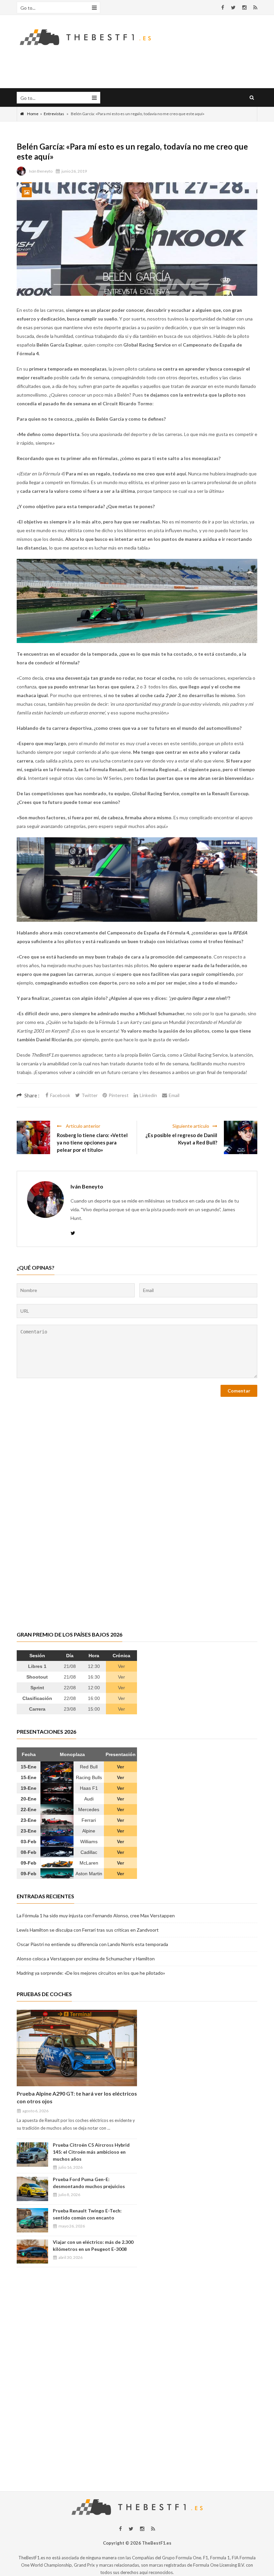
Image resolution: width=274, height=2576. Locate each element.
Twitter (90, 1095)
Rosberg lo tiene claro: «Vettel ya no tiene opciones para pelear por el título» (92, 1142)
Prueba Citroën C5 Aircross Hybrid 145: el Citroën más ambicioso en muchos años (91, 2152)
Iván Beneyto (41, 171)
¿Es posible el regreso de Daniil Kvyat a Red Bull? (181, 1139)
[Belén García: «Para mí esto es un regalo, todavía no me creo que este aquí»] (137, 239)
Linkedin (148, 1095)
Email (174, 1095)
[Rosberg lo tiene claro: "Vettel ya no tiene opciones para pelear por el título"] (33, 1137)
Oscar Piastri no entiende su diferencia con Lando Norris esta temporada (92, 1944)
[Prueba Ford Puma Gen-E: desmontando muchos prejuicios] (32, 2189)
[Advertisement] (137, 2424)
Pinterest (119, 1095)
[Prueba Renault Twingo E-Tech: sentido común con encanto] (32, 2220)
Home (33, 114)
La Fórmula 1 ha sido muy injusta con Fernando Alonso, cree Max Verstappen (96, 1915)
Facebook (60, 1095)
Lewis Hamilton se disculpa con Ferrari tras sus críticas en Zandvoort (88, 1930)
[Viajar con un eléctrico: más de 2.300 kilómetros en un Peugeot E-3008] (32, 2252)
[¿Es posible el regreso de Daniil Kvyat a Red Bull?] (241, 1137)
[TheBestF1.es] (85, 37)
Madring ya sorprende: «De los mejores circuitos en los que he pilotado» (91, 1973)
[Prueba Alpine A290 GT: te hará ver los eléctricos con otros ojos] (77, 2048)
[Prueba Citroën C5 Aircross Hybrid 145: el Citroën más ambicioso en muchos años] (32, 2155)
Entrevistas (54, 114)
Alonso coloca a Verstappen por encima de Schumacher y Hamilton (86, 1959)
